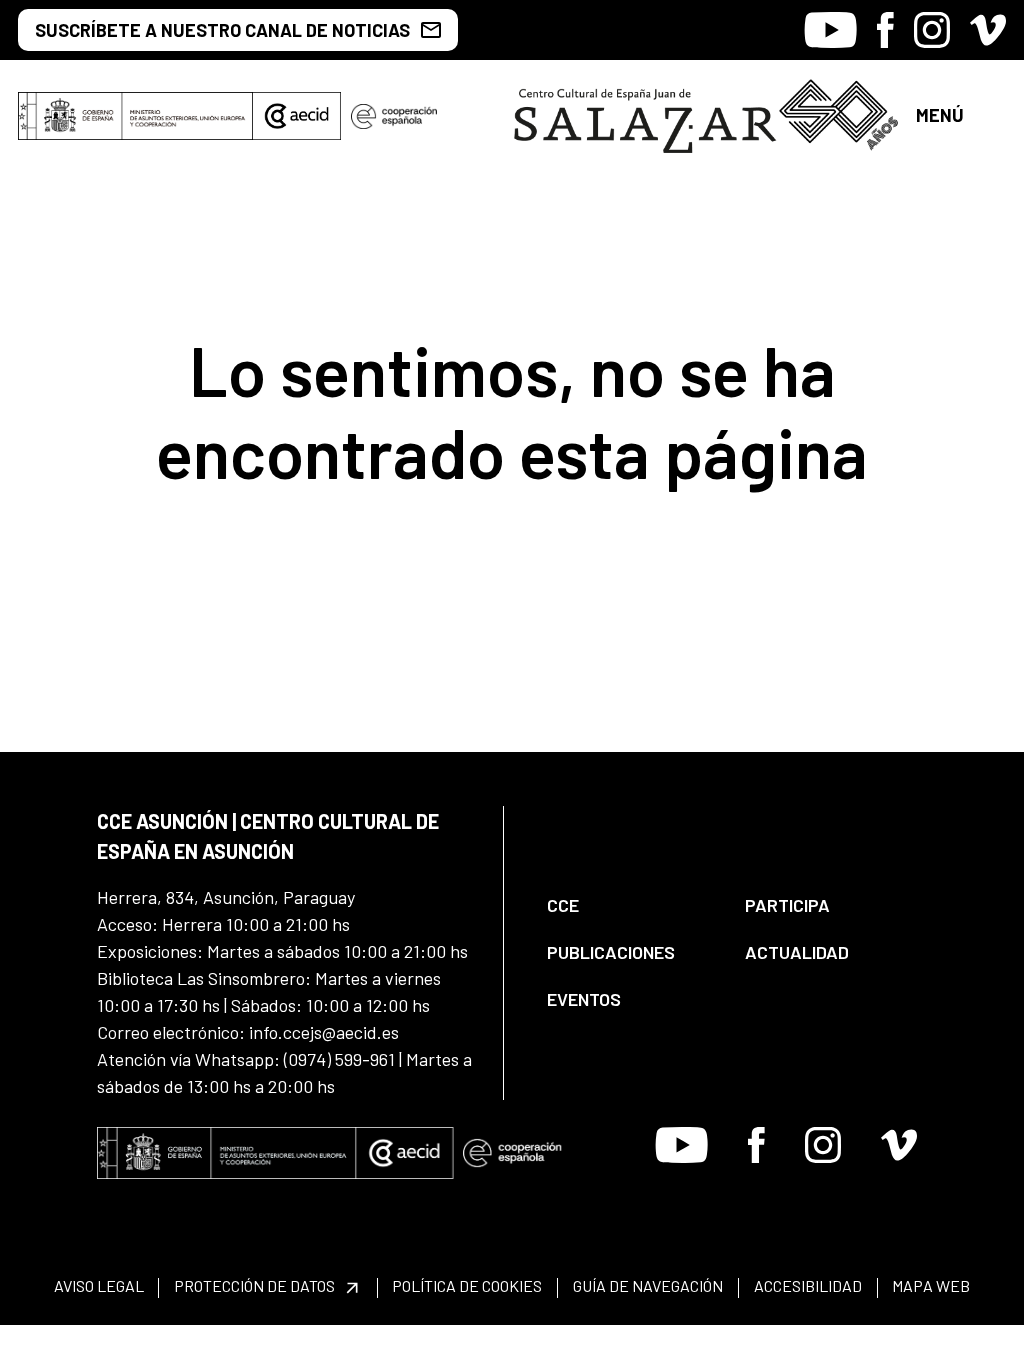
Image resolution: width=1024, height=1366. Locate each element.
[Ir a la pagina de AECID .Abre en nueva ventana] (297, 116)
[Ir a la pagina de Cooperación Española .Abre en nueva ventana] (394, 116)
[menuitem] (629, 905)
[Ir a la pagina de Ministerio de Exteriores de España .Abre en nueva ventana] (135, 116)
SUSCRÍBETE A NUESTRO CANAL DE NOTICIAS (222, 30)
